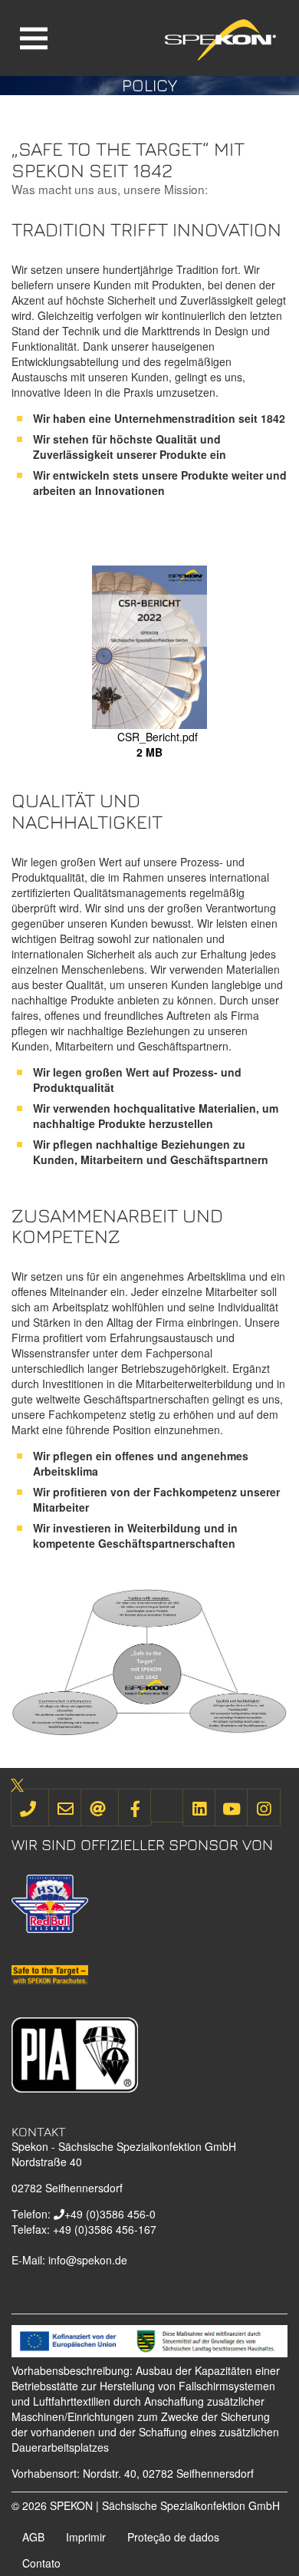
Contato (41, 2563)
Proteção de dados (173, 2537)
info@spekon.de (88, 2260)
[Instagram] (264, 1807)
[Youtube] (232, 1807)
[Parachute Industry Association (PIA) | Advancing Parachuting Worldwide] (75, 2053)
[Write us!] (65, 1807)
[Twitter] (167, 1806)
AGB (33, 2537)
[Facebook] (135, 1807)
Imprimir (86, 2537)
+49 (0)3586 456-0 (110, 2214)
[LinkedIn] (199, 1807)
